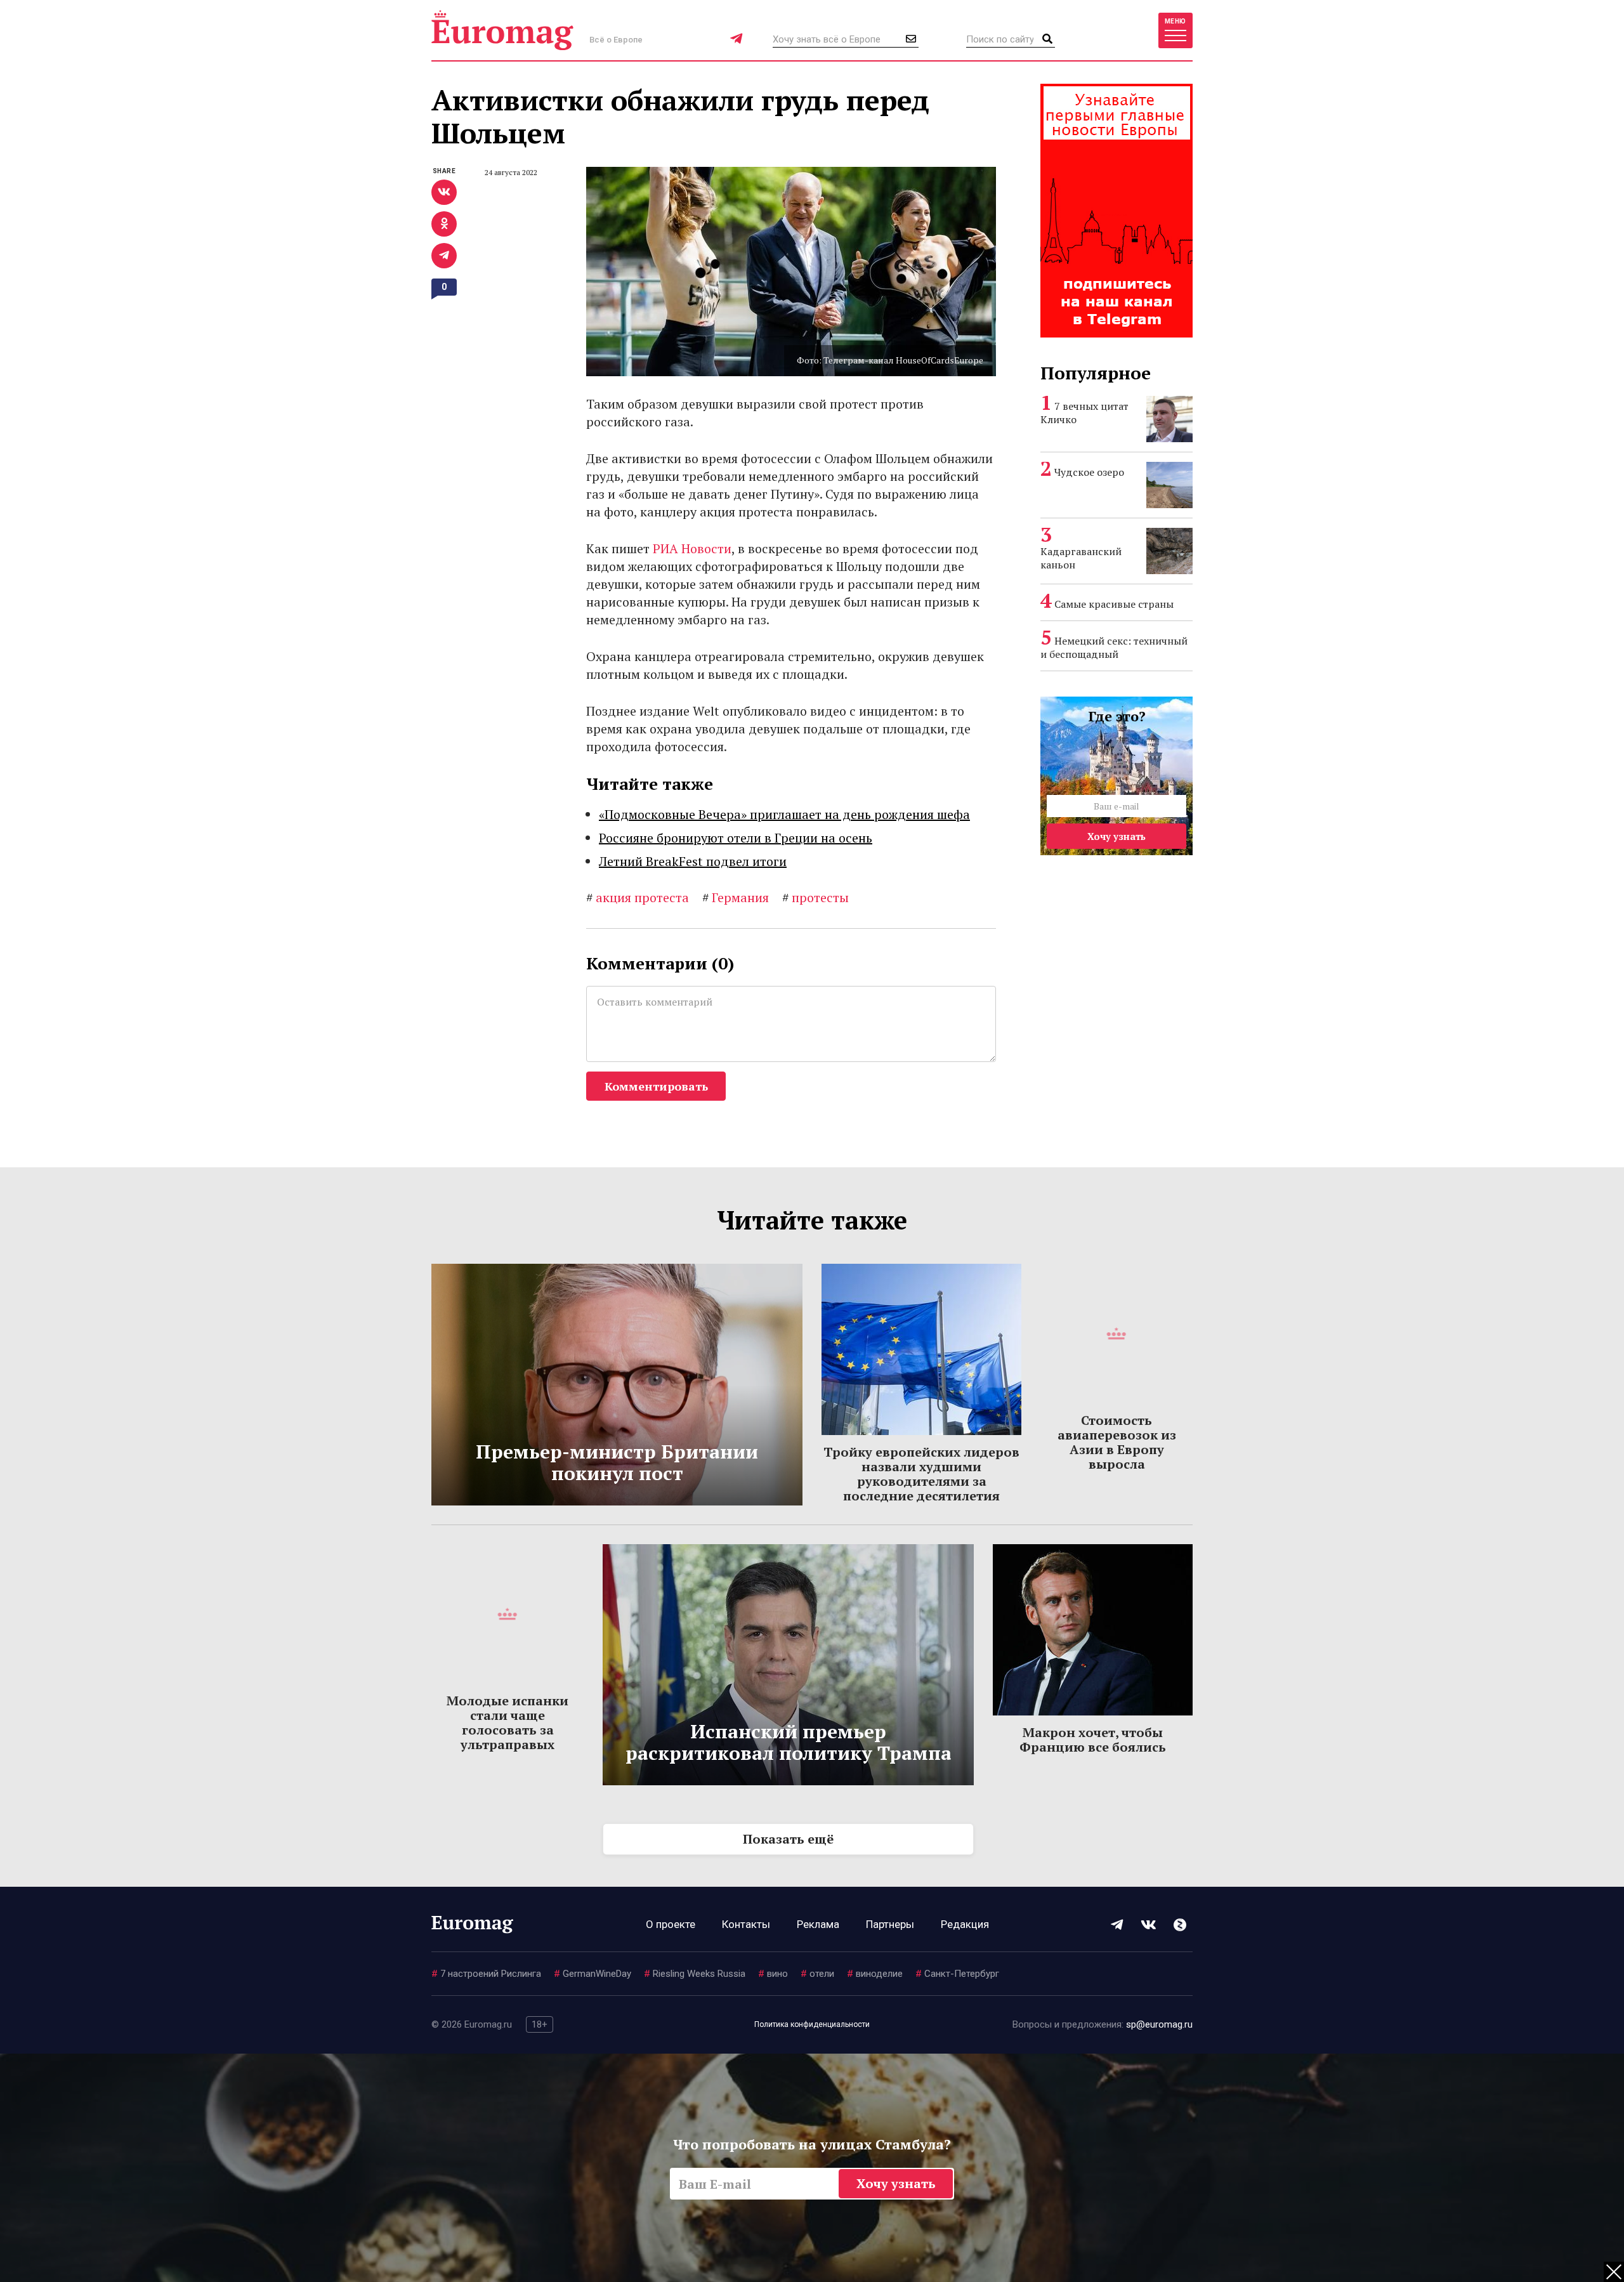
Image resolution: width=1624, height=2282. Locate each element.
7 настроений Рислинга (486, 1974)
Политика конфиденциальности (812, 2024)
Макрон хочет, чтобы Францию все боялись (1093, 1740)
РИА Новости (692, 548)
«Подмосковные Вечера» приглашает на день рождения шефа (784, 814)
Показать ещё (788, 1839)
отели (817, 1974)
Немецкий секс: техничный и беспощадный (1114, 647)
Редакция (965, 1924)
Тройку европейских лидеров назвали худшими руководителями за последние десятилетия (921, 1474)
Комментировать (656, 1086)
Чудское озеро (1089, 472)
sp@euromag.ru (1159, 2024)
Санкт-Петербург (957, 1974)
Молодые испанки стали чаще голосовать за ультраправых (507, 1722)
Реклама (818, 1924)
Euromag (502, 30)
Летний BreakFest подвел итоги (693, 861)
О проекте (671, 1924)
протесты (815, 897)
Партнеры (890, 1924)
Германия (736, 897)
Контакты (746, 1924)
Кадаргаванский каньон (1081, 558)
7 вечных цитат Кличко (1084, 413)
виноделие (875, 1974)
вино (773, 1974)
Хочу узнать (1116, 836)
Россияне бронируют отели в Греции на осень (736, 838)
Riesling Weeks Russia (695, 1974)
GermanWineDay (593, 1974)
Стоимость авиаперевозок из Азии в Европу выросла (1117, 1442)
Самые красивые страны (1114, 604)
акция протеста (638, 897)
